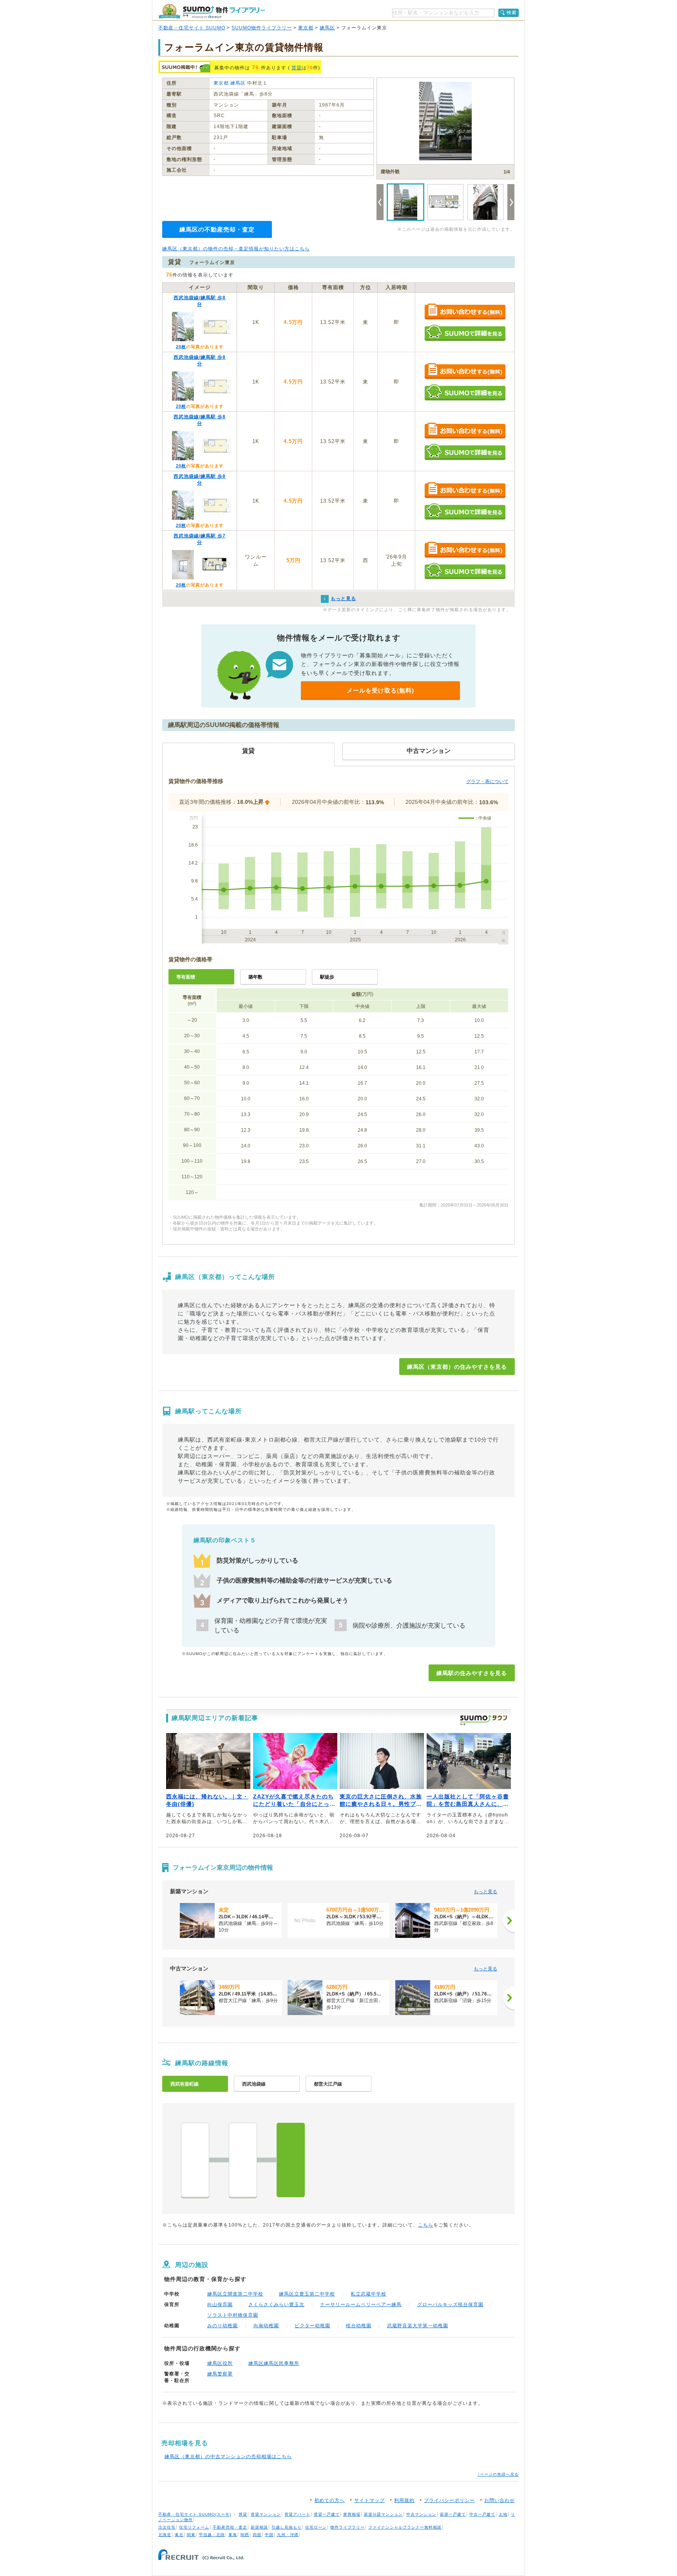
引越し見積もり (287, 2527)
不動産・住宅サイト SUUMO (192, 28)
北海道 (165, 2535)
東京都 (306, 28)
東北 (179, 2535)
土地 (503, 2514)
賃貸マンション (266, 2514)
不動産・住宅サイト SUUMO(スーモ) (195, 2514)
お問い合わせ (500, 2500)
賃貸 (297, 68)
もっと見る (485, 1892)
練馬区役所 (220, 2363)
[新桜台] (243, 2160)
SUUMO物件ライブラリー (262, 28)
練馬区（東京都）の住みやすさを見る (457, 1367)
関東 (191, 2535)
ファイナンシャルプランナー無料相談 (405, 2527)
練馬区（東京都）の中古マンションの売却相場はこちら (228, 2457)
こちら (426, 2225)
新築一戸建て (453, 2514)
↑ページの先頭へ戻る (498, 2474)
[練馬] (291, 2160)
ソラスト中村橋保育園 (233, 2315)
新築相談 (259, 2527)
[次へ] (509, 1921)
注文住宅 (167, 2527)
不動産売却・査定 (230, 2527)
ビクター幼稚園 (312, 2326)
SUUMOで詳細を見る (465, 333)
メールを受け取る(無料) (380, 690)
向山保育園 (220, 2305)
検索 (512, 13)
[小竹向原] (195, 2160)
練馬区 (327, 28)
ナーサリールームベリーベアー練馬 (361, 2305)
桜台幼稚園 (359, 2326)
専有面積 (186, 977)
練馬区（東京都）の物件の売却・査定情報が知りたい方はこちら (236, 249)
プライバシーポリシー (449, 2500)
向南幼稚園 (266, 2326)
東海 (233, 2535)
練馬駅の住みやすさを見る (472, 1673)
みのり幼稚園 (223, 2326)
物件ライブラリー (348, 2527)
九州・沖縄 (288, 2535)
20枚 (181, 347)
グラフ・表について (487, 781)
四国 (257, 2535)
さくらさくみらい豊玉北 (276, 2305)
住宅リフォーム (194, 2527)
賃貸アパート (297, 2514)
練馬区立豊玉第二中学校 (307, 2294)
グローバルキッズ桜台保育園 (450, 2305)
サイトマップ (369, 2500)
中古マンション (421, 2514)
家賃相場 (352, 2514)
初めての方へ (329, 2500)
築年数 (255, 977)
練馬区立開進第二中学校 (235, 2294)
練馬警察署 (220, 2374)
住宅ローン (316, 2527)
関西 (245, 2535)
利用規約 (404, 2500)
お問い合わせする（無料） (465, 312)
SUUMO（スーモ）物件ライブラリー (212, 11)
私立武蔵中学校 (368, 2294)
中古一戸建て (482, 2514)
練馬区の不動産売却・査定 (217, 229)
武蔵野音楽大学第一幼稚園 (418, 2326)
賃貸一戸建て (327, 2514)
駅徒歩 (327, 977)
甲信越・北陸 (212, 2535)
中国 (269, 2535)
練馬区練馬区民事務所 (274, 2363)
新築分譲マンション (383, 2514)
